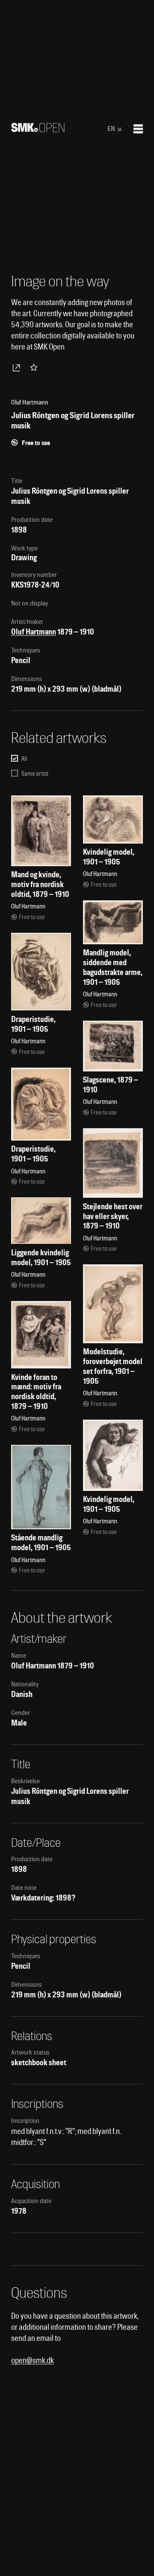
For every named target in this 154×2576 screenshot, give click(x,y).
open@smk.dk (33, 2360)
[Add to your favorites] (36, 367)
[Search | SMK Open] (38, 130)
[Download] (18, 367)
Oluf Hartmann (34, 632)
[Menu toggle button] (138, 129)
